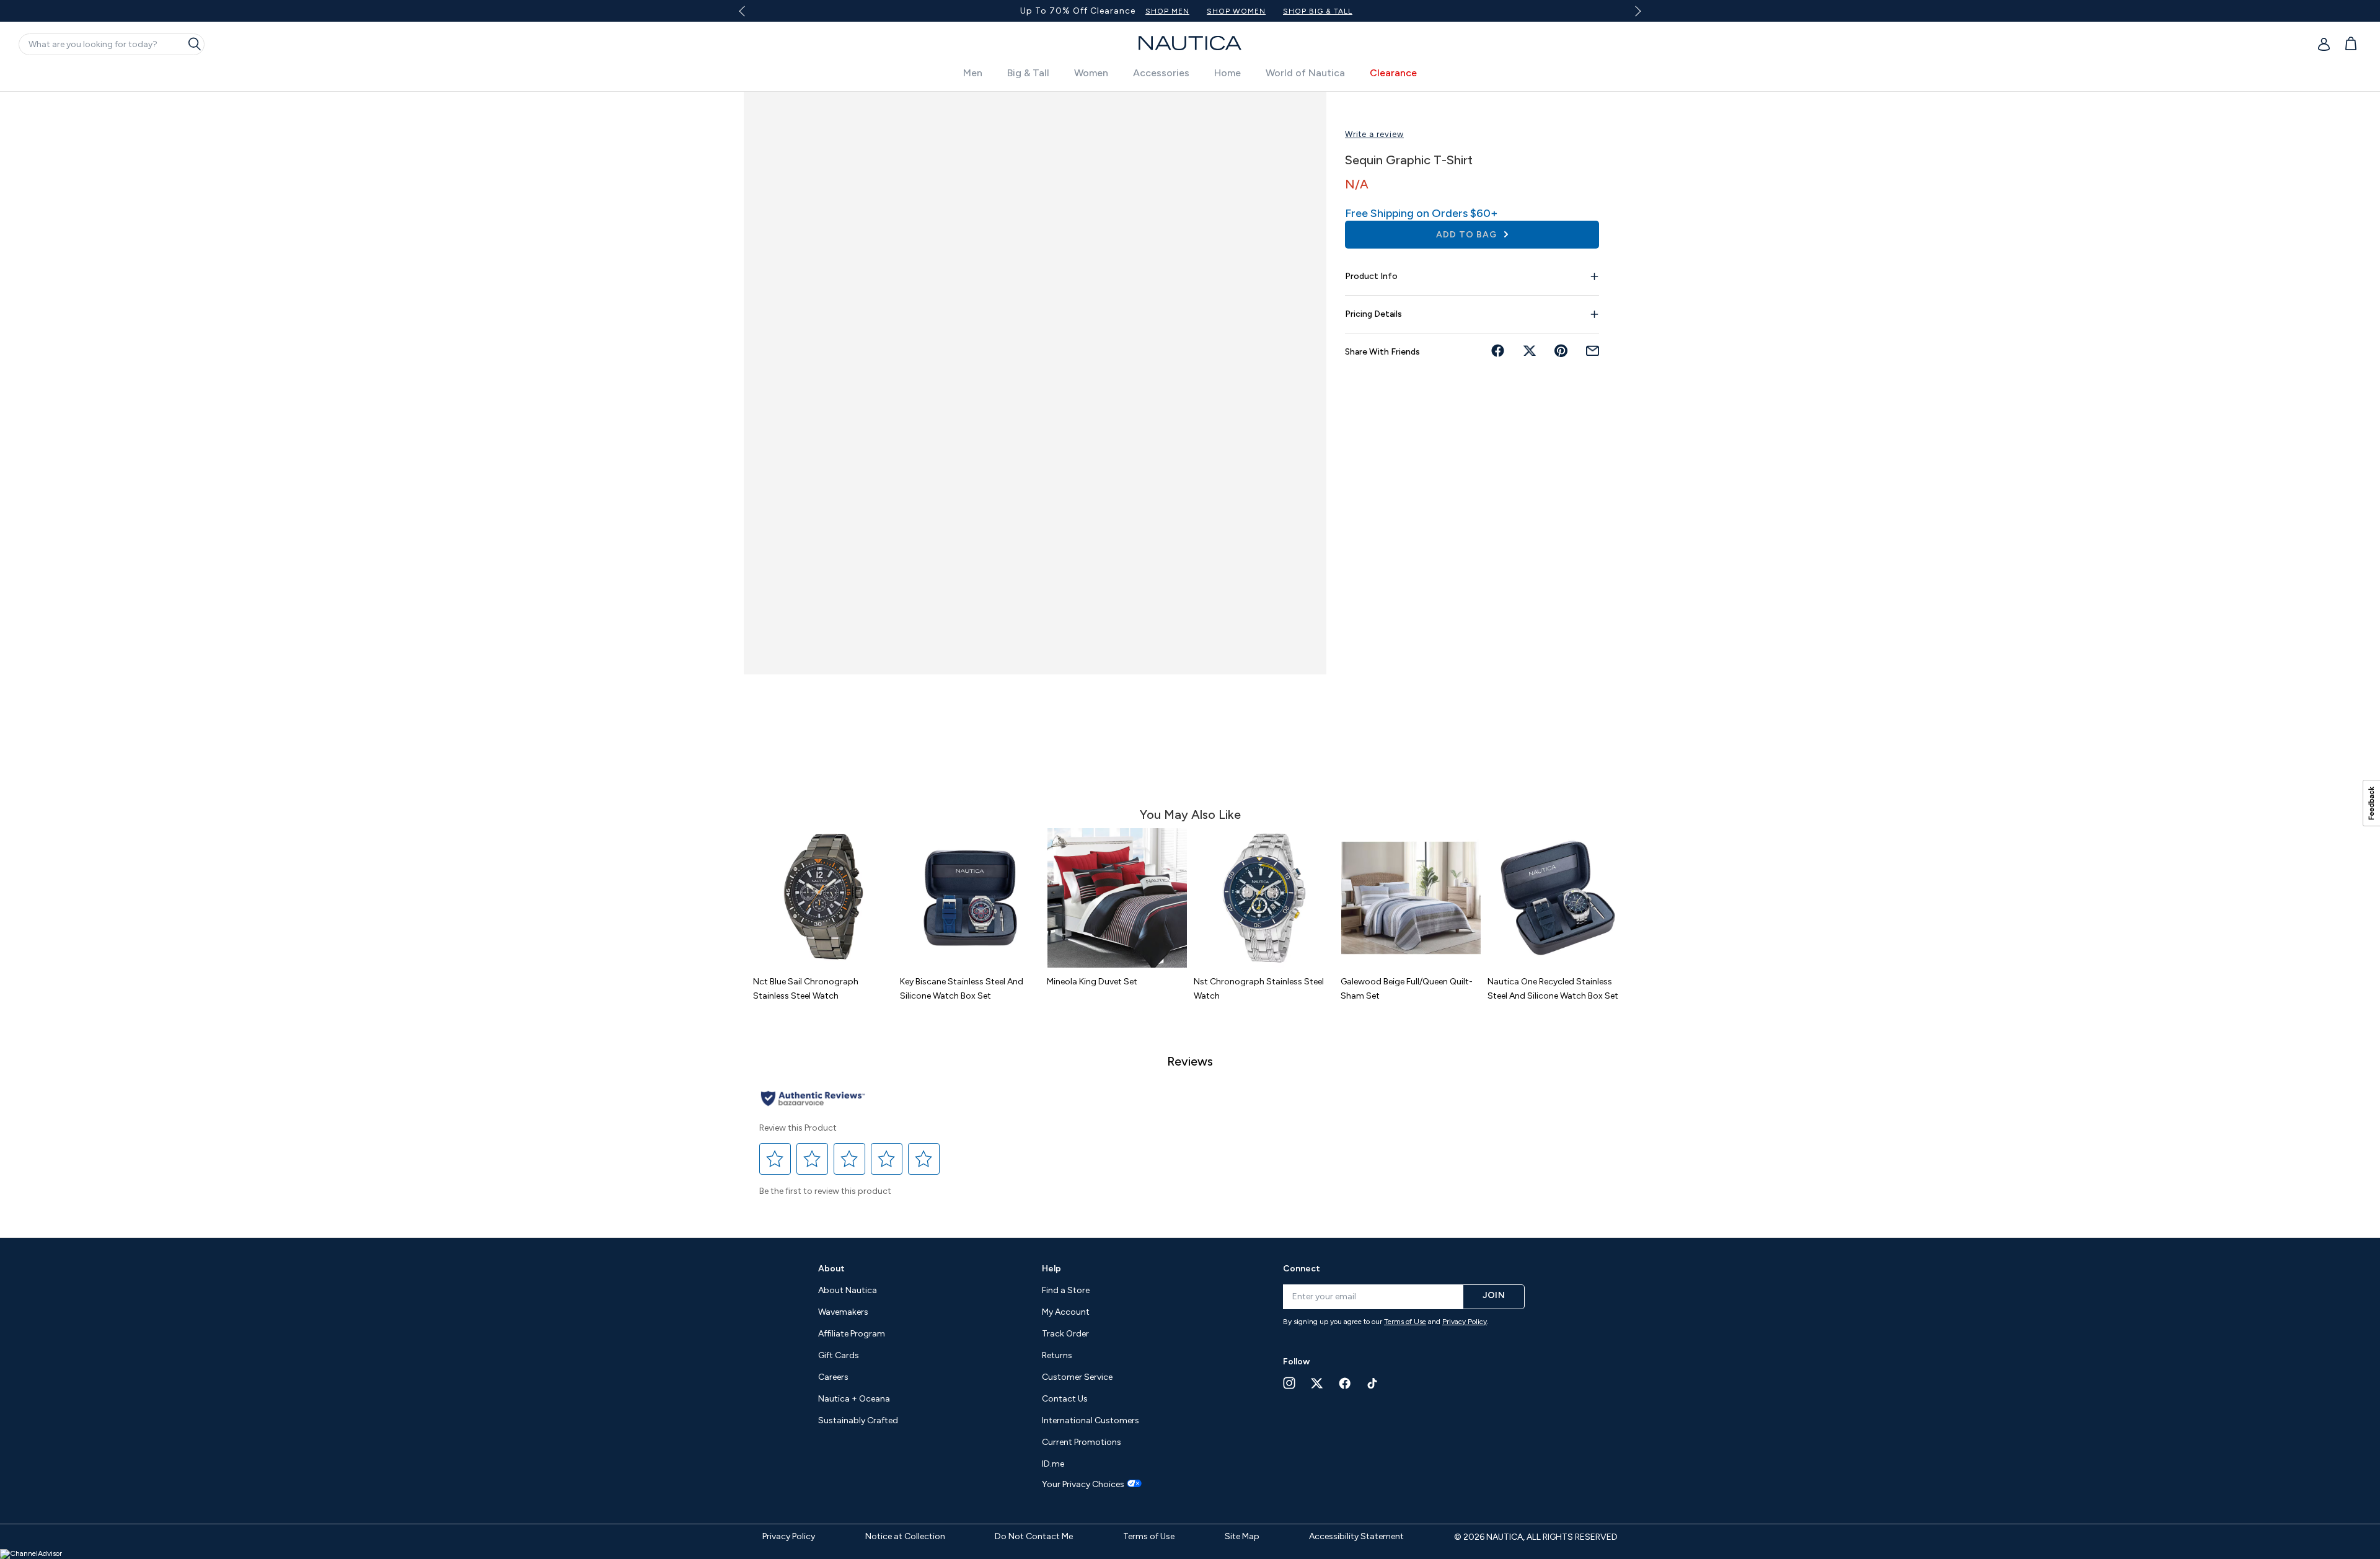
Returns (1057, 1355)
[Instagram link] (1289, 1383)
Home (1227, 73)
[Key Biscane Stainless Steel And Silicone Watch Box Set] (970, 898)
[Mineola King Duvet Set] (1117, 898)
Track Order (1065, 1334)
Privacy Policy (1465, 1322)
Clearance (1393, 73)
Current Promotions (1082, 1442)
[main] (1190, 658)
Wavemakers (843, 1312)
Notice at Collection (905, 1536)
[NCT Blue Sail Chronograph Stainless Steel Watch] (823, 898)
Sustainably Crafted (858, 1420)
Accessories (1161, 73)
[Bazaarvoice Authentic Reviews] (813, 1099)
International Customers (1091, 1420)
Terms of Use (1405, 1322)
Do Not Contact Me (1034, 1536)
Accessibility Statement (1356, 1536)
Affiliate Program (852, 1334)
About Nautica (848, 1290)
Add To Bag (1468, 235)
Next (1636, 11)
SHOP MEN (1452, 11)
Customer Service (1077, 1377)
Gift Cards (839, 1355)
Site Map (1242, 1536)
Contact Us (1065, 1399)
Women (1091, 73)
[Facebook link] (1345, 1383)
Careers (833, 1377)
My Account (1066, 1312)
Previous (749, 15)
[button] (775, 1159)
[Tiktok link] (1373, 1383)
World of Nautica (1305, 73)
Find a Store (1066, 1290)
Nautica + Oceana (854, 1399)
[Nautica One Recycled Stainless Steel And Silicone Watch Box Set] (1558, 898)
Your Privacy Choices (1083, 1485)
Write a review (1374, 134)
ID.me (1053, 1464)
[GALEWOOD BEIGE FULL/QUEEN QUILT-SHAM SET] (1411, 898)
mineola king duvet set (1092, 982)
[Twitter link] (1317, 1383)
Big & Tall (1028, 73)
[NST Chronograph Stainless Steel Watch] (1264, 898)
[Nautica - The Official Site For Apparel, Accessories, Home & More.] (1190, 43)
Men (973, 73)
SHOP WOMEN (1521, 11)
